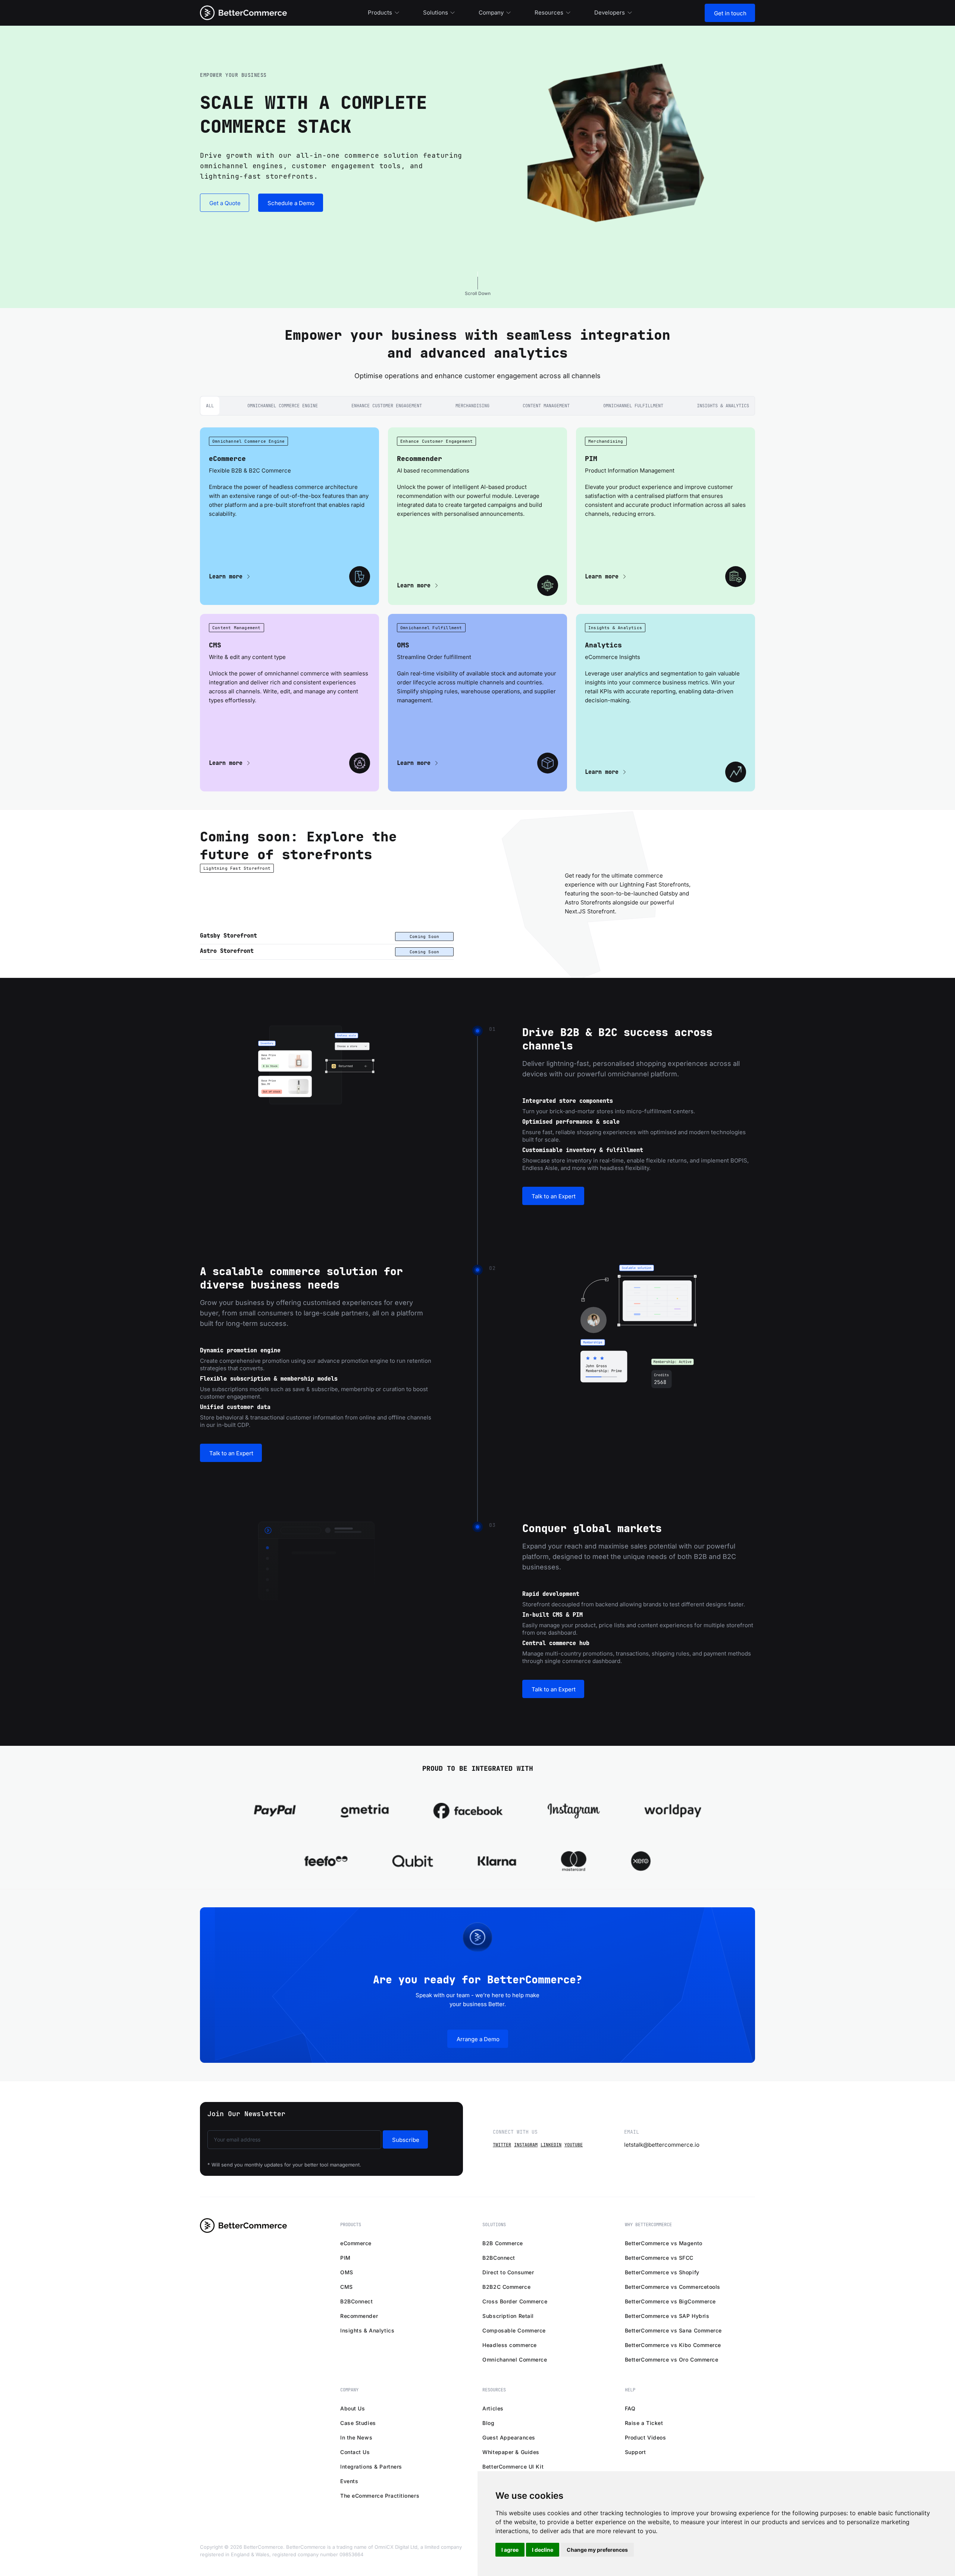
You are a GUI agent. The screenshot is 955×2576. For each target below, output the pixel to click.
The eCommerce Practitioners (380, 2496)
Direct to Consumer (508, 2272)
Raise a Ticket (644, 2423)
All (210, 406)
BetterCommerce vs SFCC (659, 2258)
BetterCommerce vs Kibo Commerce (673, 2345)
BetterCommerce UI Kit (513, 2467)
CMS (347, 2287)
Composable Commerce (514, 2330)
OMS (347, 2272)
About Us (353, 2408)
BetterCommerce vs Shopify (662, 2272)
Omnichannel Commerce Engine (283, 406)
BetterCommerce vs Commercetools (673, 2287)
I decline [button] (543, 2550)
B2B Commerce (503, 2243)
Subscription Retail (508, 2316)
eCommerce (356, 2243)
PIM (345, 2258)
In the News (356, 2437)
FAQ (630, 2408)
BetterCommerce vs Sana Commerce (673, 2330)
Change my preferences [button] (597, 2550)
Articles (493, 2408)
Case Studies (358, 2423)
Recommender (359, 2316)
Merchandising (472, 406)
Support (635, 2452)
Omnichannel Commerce (515, 2359)
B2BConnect (357, 2301)
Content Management (546, 406)
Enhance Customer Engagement (387, 406)
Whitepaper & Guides (511, 2452)
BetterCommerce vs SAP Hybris (667, 2316)
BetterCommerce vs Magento (664, 2243)
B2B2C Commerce (506, 2287)
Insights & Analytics (723, 406)
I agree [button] (510, 2550)
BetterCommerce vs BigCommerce (670, 2301)
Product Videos (646, 2437)
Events (349, 2481)
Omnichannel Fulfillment (633, 406)
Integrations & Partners (371, 2467)
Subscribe (406, 2140)
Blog (488, 2423)
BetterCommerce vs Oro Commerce (672, 2359)
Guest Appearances (509, 2437)
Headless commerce (510, 2345)
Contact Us (355, 2452)
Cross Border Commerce (515, 2301)
